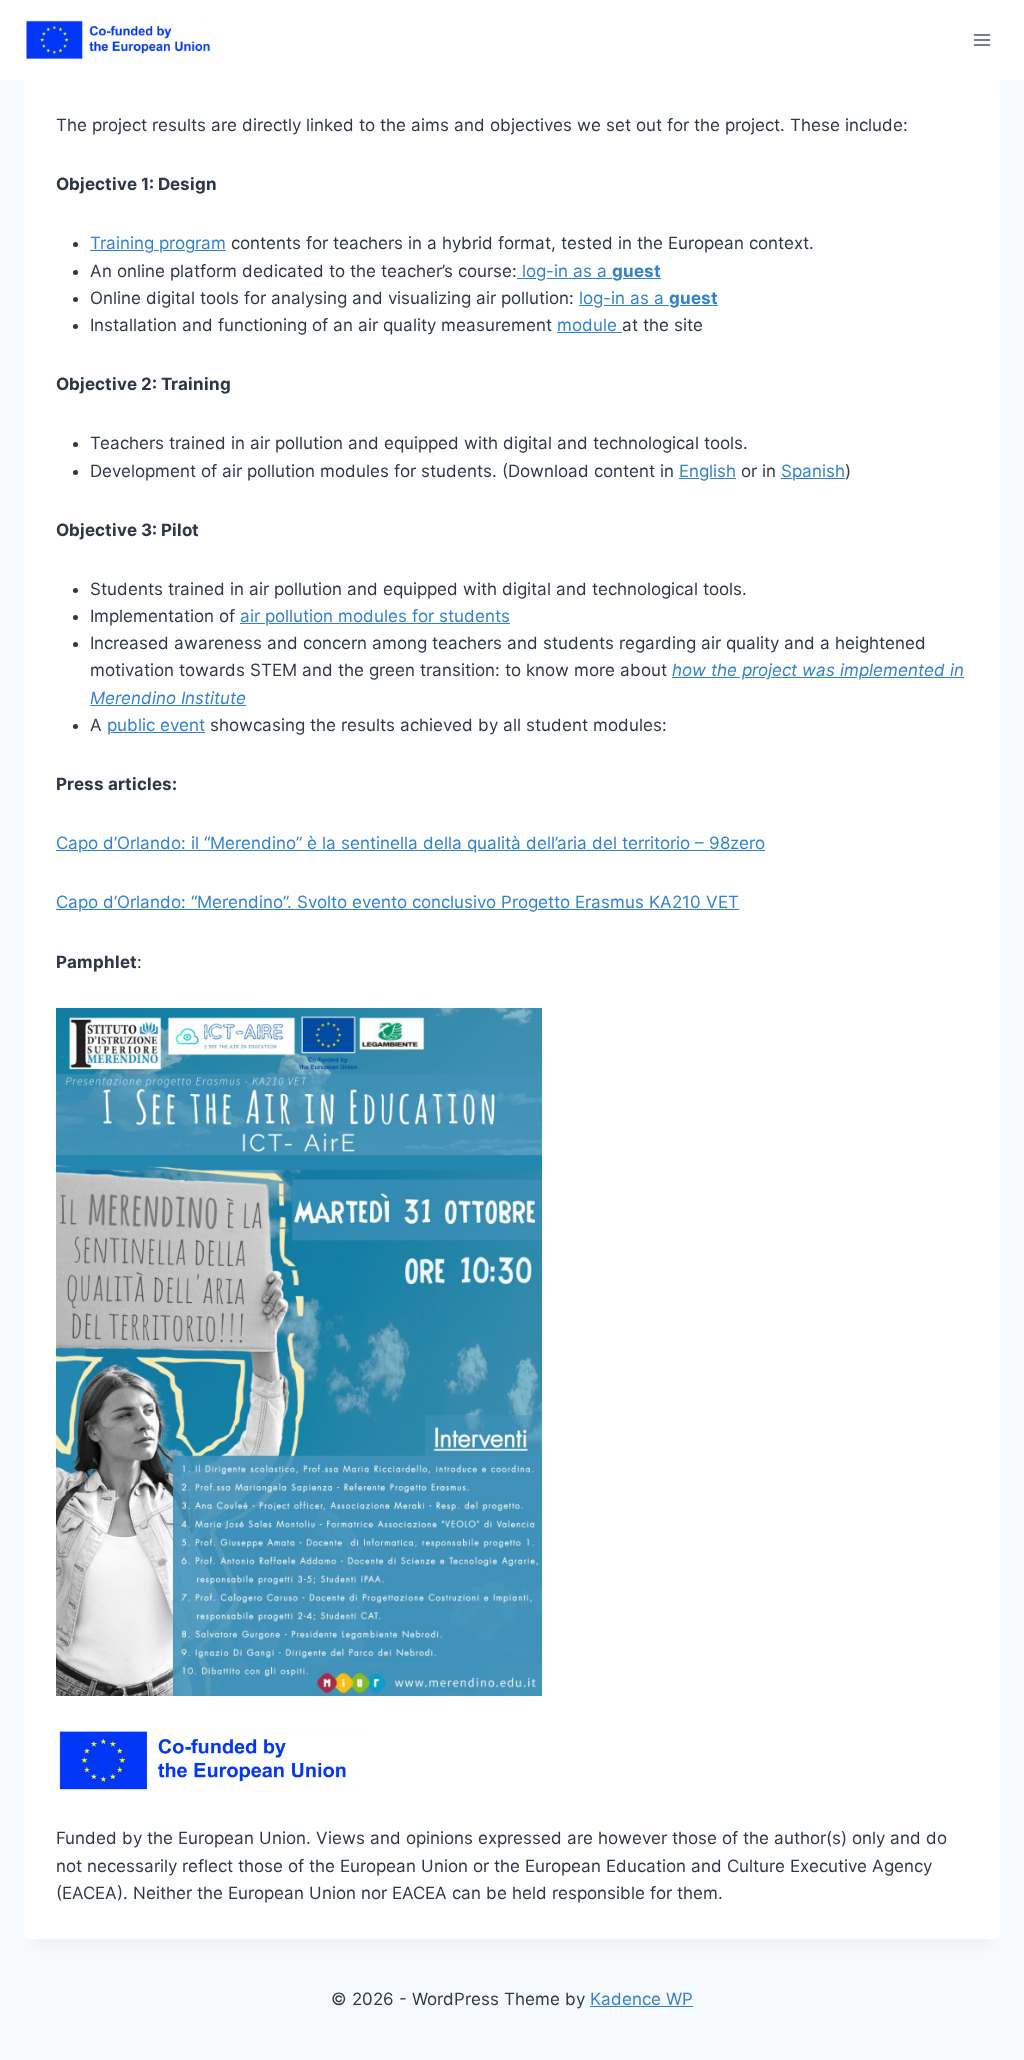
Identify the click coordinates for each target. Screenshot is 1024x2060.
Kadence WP (641, 1999)
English (707, 471)
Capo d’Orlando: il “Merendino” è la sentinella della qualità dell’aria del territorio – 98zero (410, 843)
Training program (158, 243)
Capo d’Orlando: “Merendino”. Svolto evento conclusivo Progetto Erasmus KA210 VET (397, 902)
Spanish (813, 471)
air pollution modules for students (375, 616)
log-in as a (589, 271)
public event (156, 725)
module (589, 325)
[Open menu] (981, 39)
